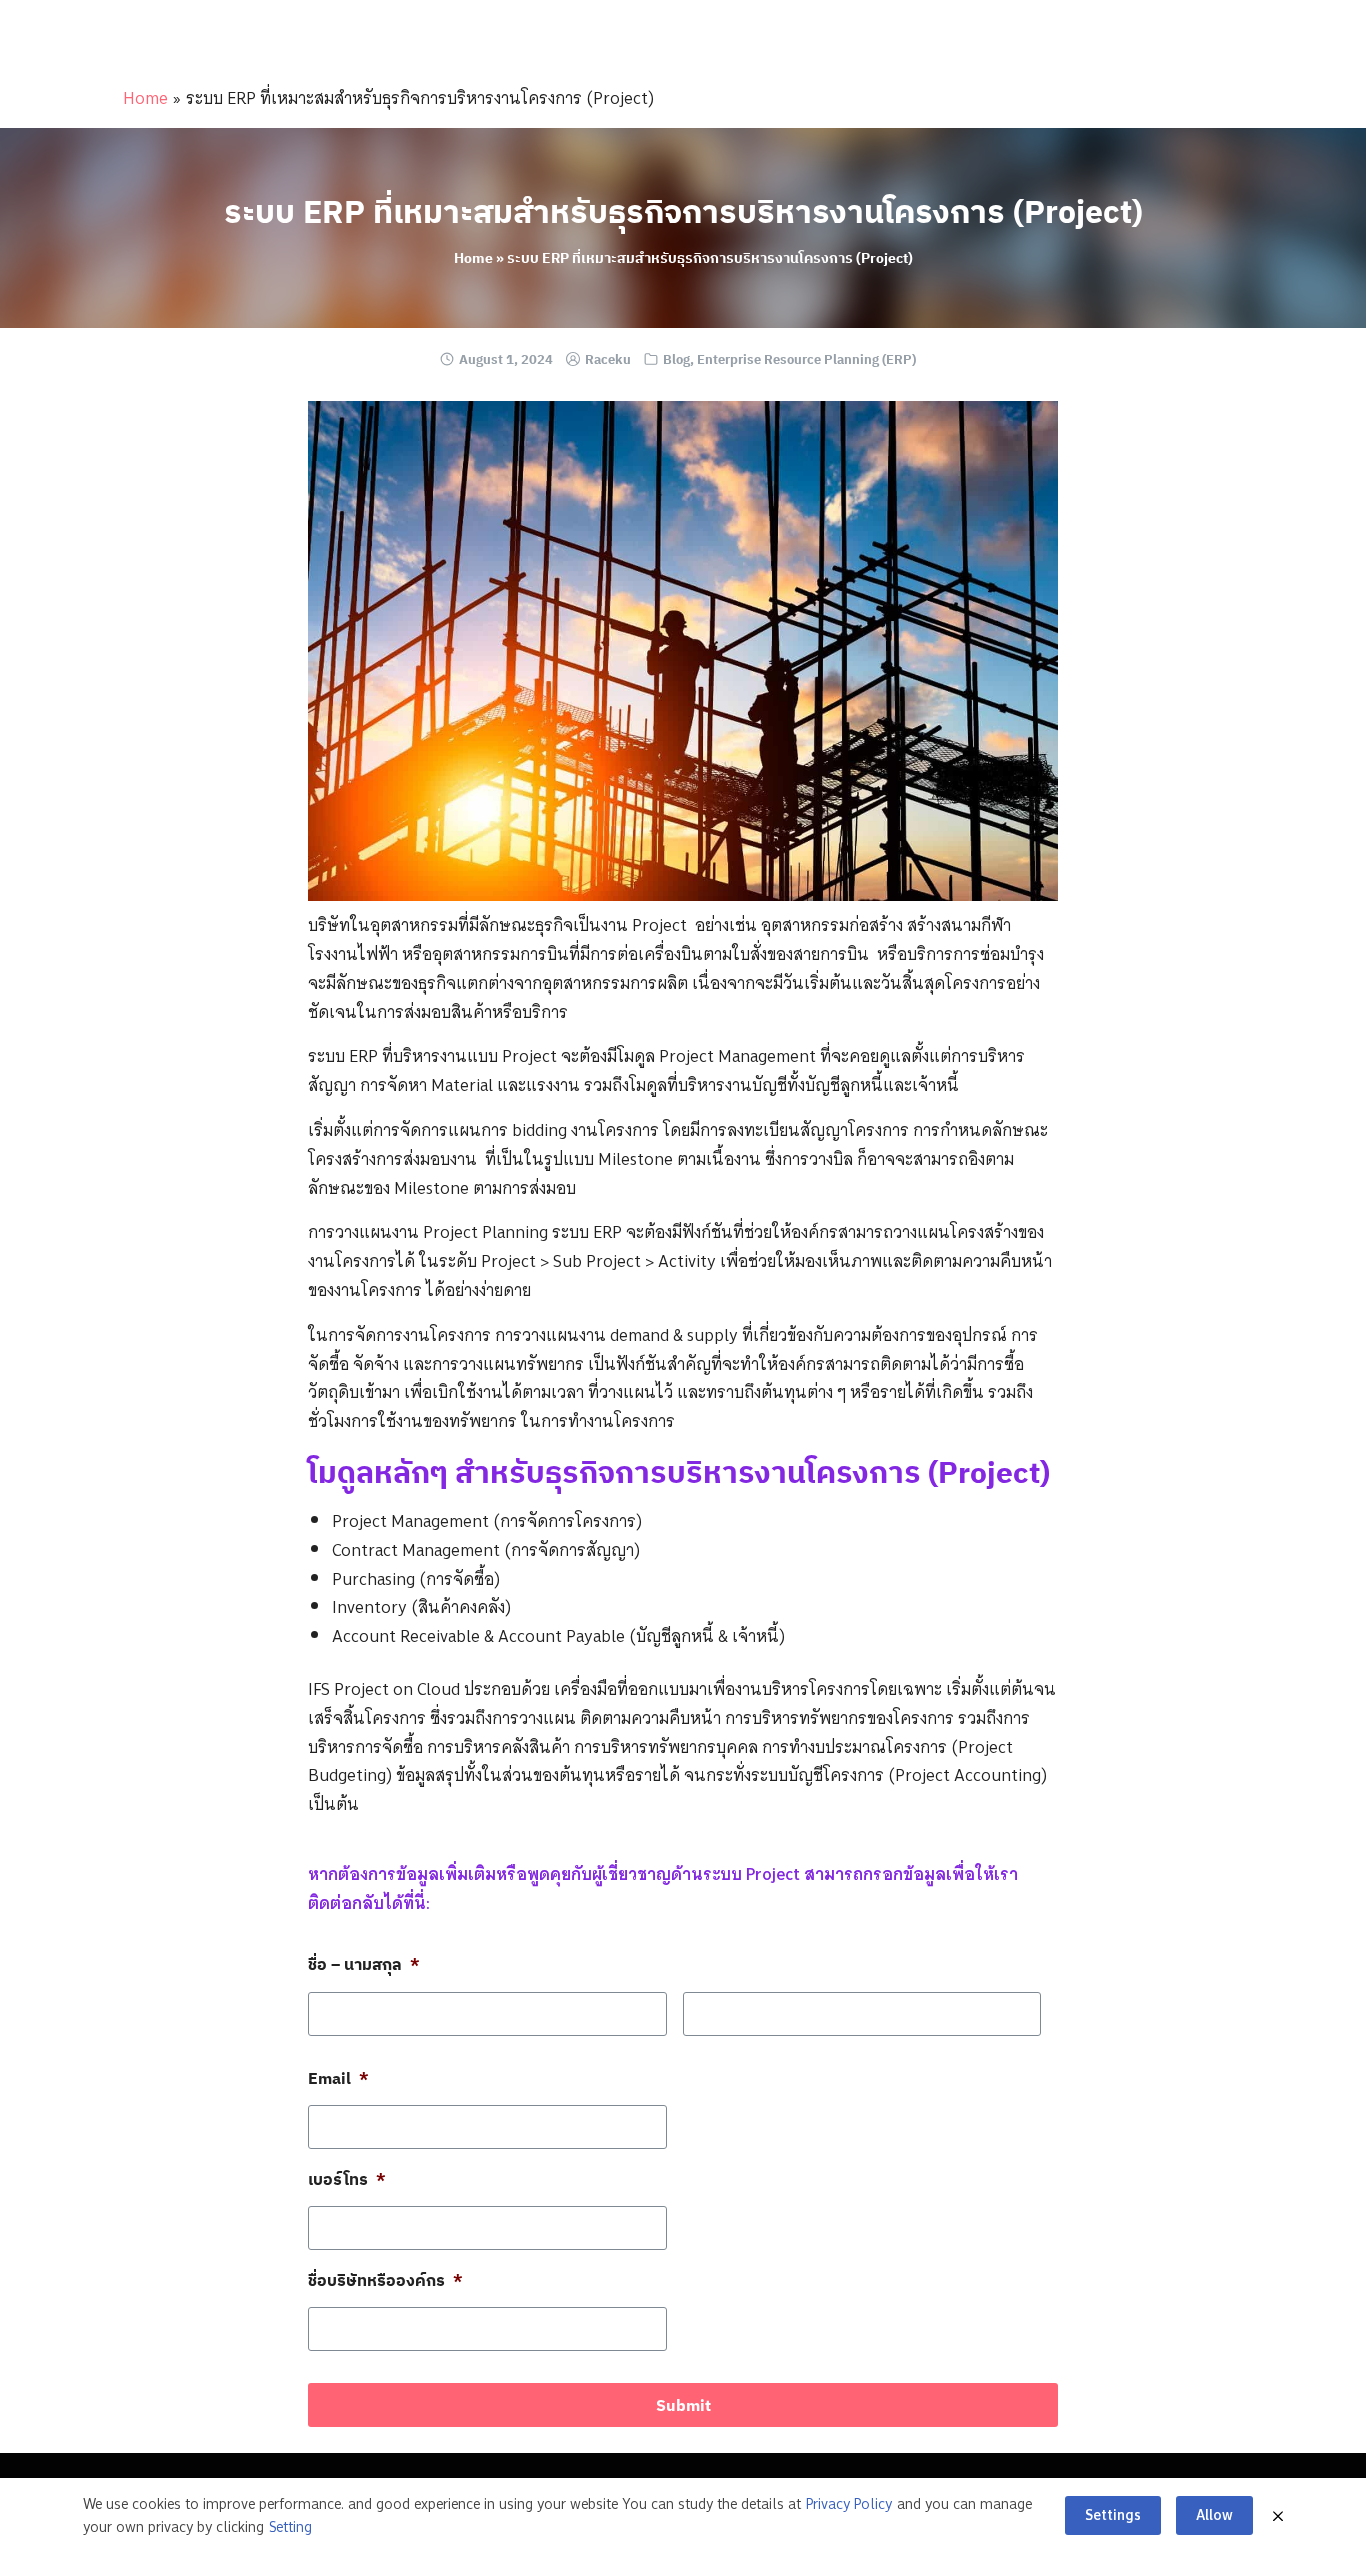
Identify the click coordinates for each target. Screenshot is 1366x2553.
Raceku (608, 359)
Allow (1214, 2515)
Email (338, 2078)
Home (145, 98)
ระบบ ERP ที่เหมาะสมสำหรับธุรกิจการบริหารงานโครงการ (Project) (683, 211)
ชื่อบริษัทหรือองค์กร (385, 2280)
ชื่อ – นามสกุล (364, 1964)
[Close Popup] (1278, 2516)
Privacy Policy (849, 2504)
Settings (1113, 2515)
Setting (290, 2527)
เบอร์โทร (347, 2179)
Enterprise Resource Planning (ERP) (806, 359)
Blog (676, 359)
